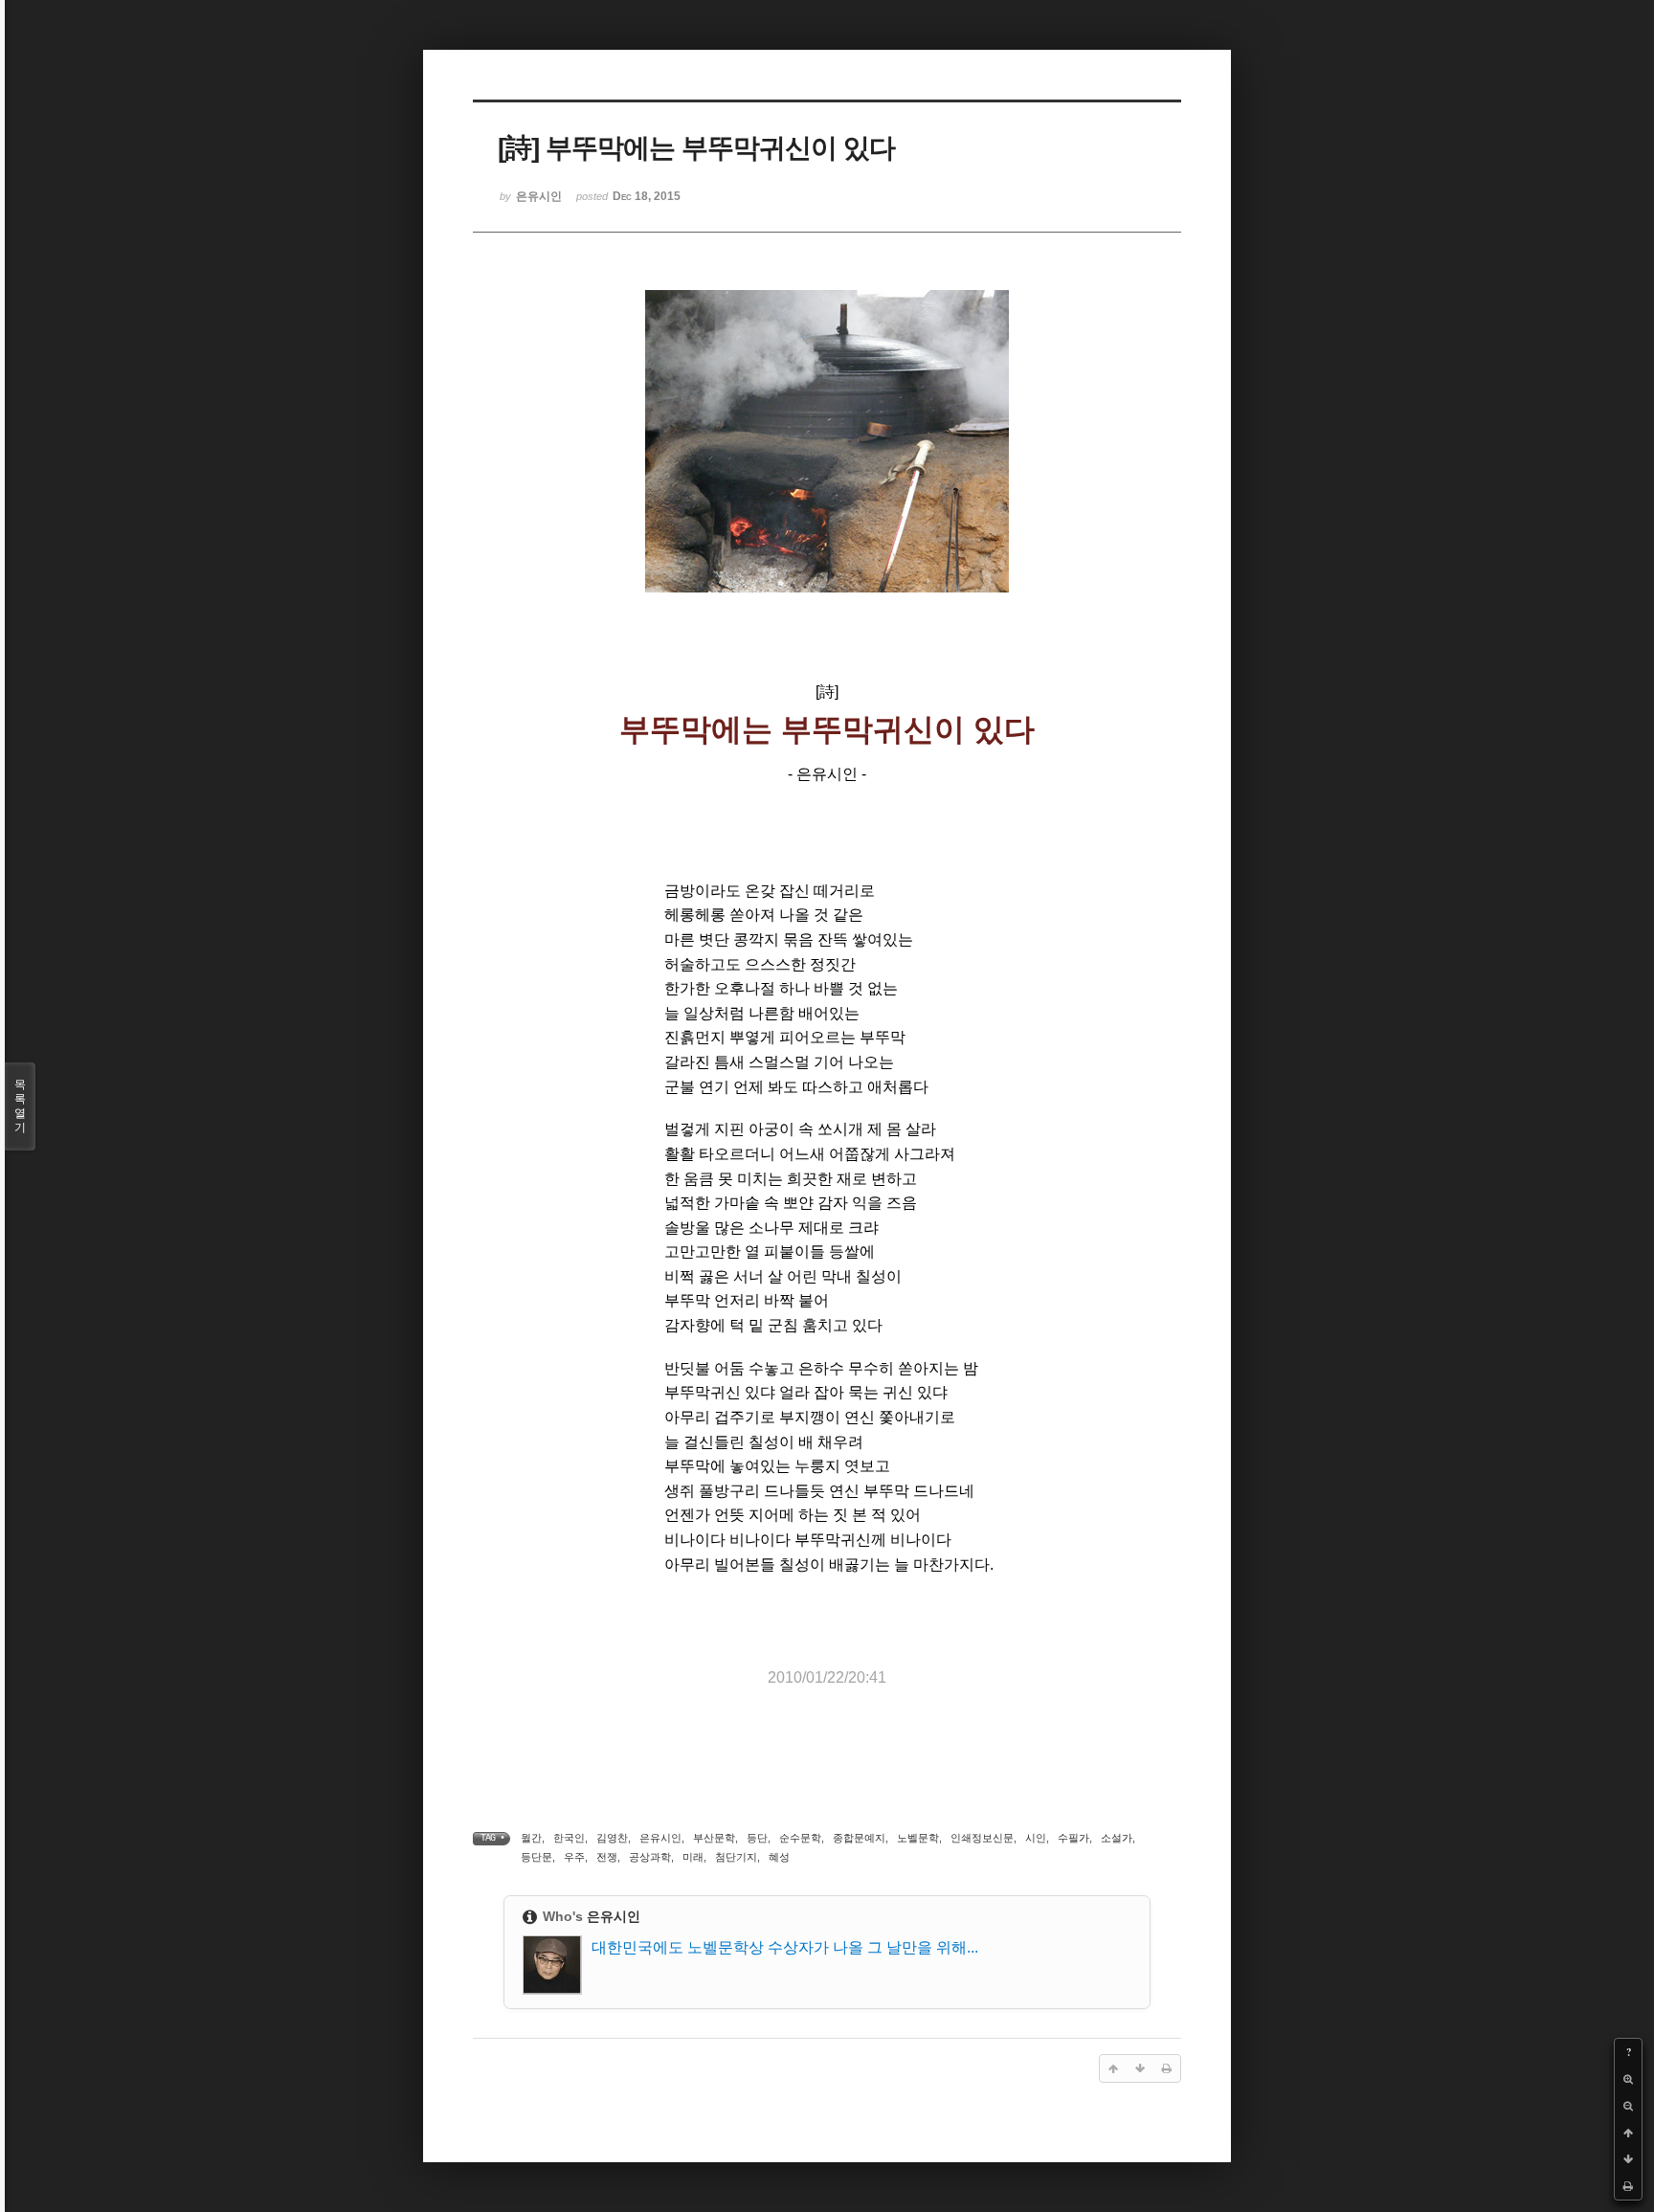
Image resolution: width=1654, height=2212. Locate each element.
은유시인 (660, 1838)
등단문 (536, 1857)
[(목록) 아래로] (1628, 2159)
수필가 (1073, 1838)
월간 (531, 1838)
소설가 (1117, 1838)
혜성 (779, 1857)
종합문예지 (859, 1838)
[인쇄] (1628, 2186)
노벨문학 (918, 1838)
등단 (757, 1838)
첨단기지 (736, 1857)
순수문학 (800, 1838)
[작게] (1628, 2106)
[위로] (1628, 2133)
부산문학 (714, 1838)
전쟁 (607, 1857)
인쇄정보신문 (982, 1838)
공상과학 (650, 1857)
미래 (693, 1857)
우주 (574, 1857)
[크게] (1628, 2079)
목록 (20, 1106)
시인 (1036, 1838)
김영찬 (612, 1838)
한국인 (569, 1838)
